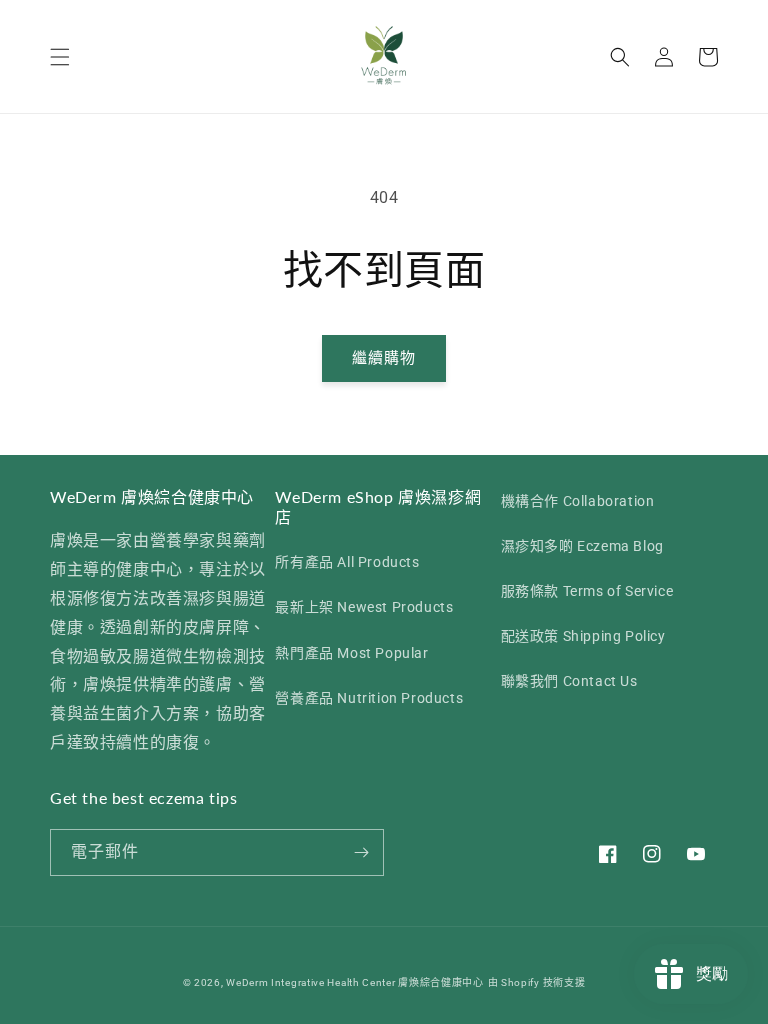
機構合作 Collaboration (578, 501)
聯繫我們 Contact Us (569, 681)
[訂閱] (361, 852)
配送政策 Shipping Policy (583, 636)
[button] (60, 57)
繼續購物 (384, 358)
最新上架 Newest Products (364, 607)
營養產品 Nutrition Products (369, 698)
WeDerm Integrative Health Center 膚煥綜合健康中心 (355, 982)
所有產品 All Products (347, 562)
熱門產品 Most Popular (351, 653)
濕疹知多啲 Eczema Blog (582, 546)
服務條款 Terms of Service (587, 591)
